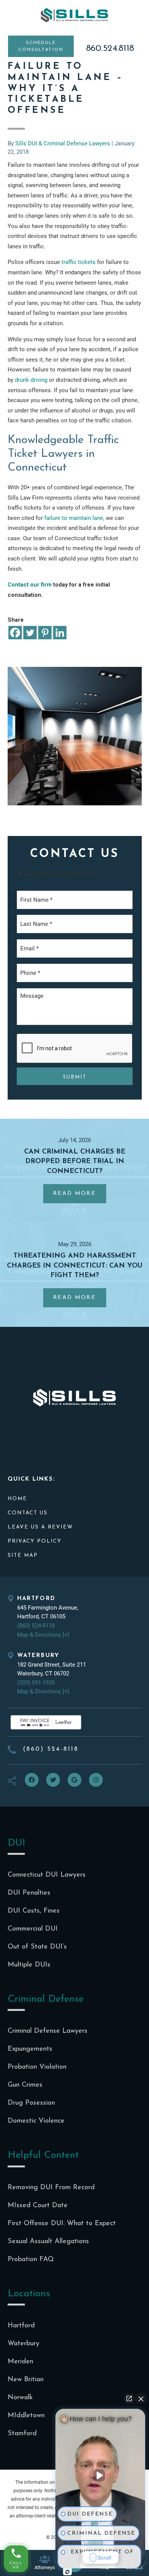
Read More (79, 1197)
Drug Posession (31, 2103)
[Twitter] (30, 633)
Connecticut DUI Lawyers (47, 1875)
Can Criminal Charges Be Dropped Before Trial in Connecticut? (75, 1162)
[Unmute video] (100, 2475)
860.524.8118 (110, 49)
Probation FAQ (31, 2260)
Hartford (21, 2326)
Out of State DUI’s (37, 1947)
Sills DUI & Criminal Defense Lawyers (75, 15)
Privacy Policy (35, 1541)
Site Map (23, 1555)
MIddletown (26, 2416)
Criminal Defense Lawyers (48, 2031)
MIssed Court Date (38, 2206)
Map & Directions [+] (43, 1635)
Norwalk (20, 2398)
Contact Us (28, 1513)
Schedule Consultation (41, 46)
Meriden (20, 2362)
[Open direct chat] (129, 2398)
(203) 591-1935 (36, 1683)
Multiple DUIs (29, 1965)
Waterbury (23, 2344)
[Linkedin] (60, 633)
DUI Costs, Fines (34, 1911)
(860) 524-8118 (36, 1626)
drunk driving (31, 380)
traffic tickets (79, 262)
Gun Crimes (25, 2085)
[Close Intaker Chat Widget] (141, 2398)
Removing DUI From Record (51, 2188)
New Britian (26, 2380)
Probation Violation (37, 2067)
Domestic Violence (36, 2121)
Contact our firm (30, 585)
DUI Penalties (29, 1893)
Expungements (30, 2049)
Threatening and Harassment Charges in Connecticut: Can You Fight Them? (75, 1266)
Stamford (22, 2434)
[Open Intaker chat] (67, 2572)
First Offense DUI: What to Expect (62, 2224)
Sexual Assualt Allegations (48, 2242)
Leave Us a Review (40, 1527)
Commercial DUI (33, 1929)
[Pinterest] (45, 633)
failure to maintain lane (74, 518)
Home (17, 1499)
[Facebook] (15, 633)
